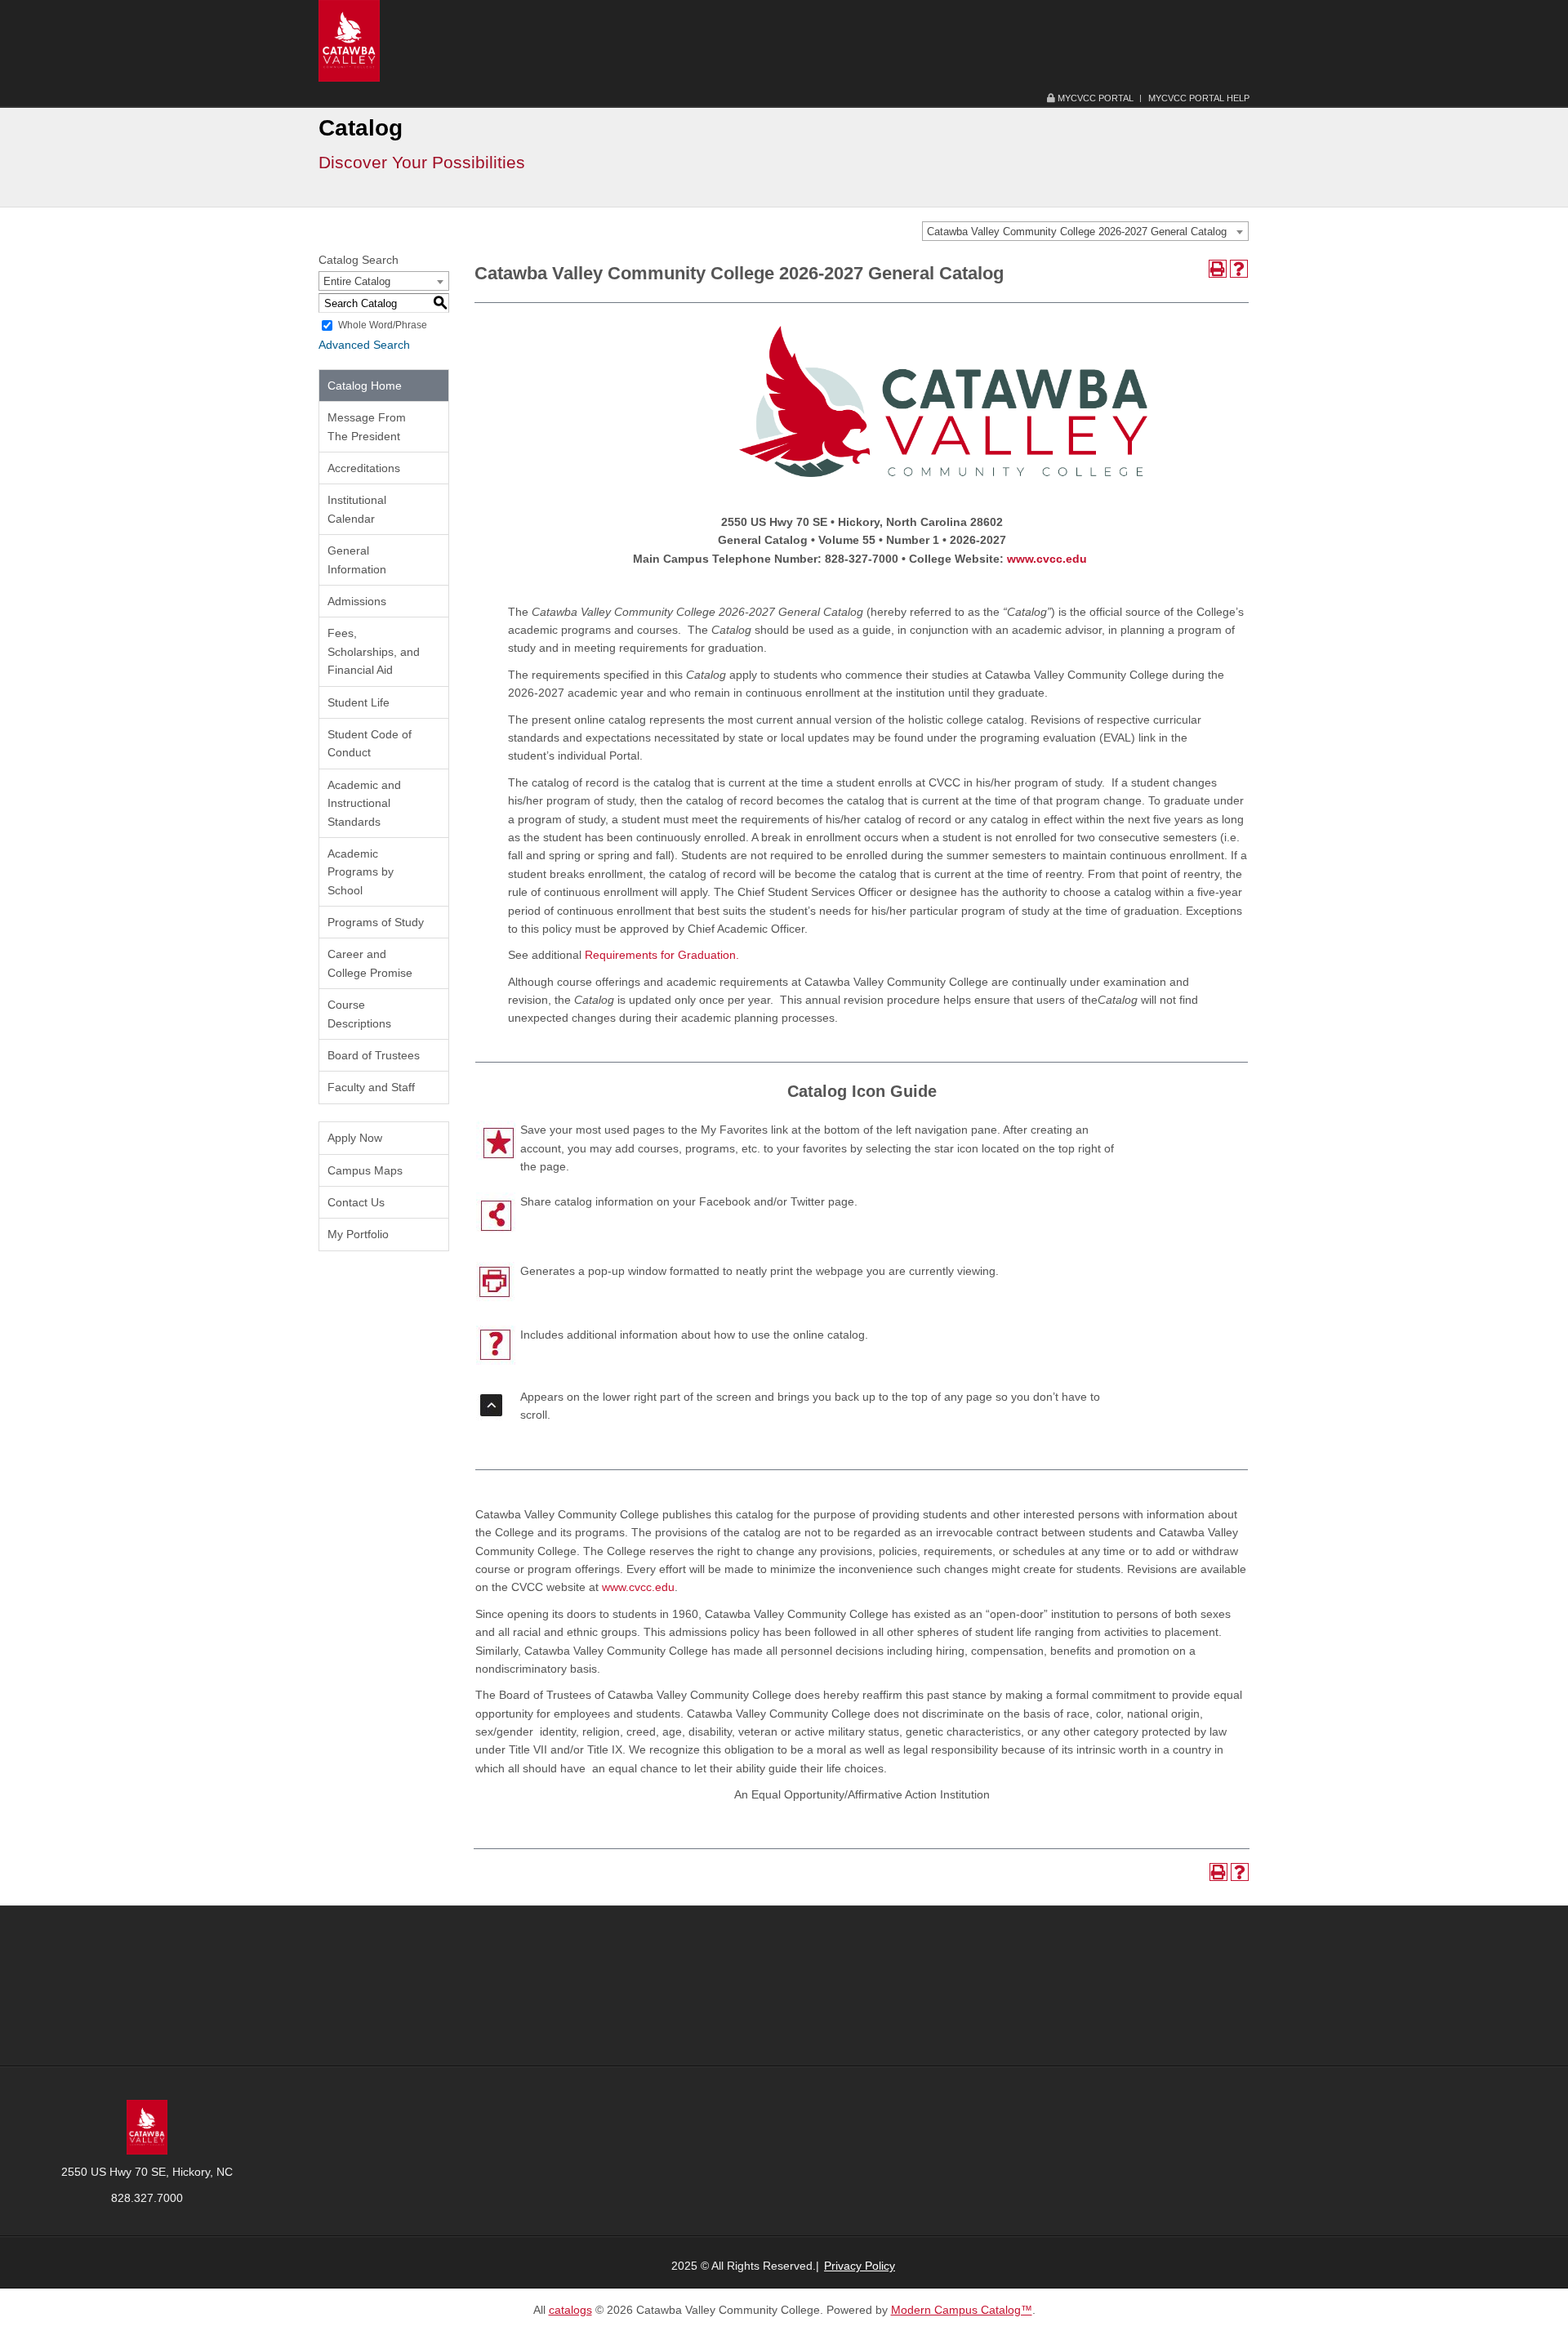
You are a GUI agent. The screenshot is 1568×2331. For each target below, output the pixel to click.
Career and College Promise (370, 963)
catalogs (570, 2310)
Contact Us (356, 1202)
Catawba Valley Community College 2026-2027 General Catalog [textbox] (1077, 232)
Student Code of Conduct (370, 743)
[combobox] (1085, 231)
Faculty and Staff (371, 1087)
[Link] (147, 2126)
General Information (357, 559)
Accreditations (364, 468)
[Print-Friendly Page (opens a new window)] (1218, 269)
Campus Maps (365, 1170)
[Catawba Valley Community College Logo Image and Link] (349, 40)
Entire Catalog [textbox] (357, 281)
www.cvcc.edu (1047, 559)
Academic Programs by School (361, 872)
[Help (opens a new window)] (1239, 269)
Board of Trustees (374, 1055)
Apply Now (355, 1138)
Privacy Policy (860, 2266)
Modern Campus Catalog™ (962, 2310)
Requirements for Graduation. (662, 955)
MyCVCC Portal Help (1199, 98)
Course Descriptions (359, 1014)
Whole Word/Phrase (383, 325)
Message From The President (367, 426)
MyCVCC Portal (1094, 98)
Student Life (359, 702)
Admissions (357, 601)
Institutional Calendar (357, 509)
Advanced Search (364, 345)
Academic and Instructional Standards (364, 803)
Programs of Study (376, 922)
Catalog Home (365, 386)
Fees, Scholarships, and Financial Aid (374, 651)
